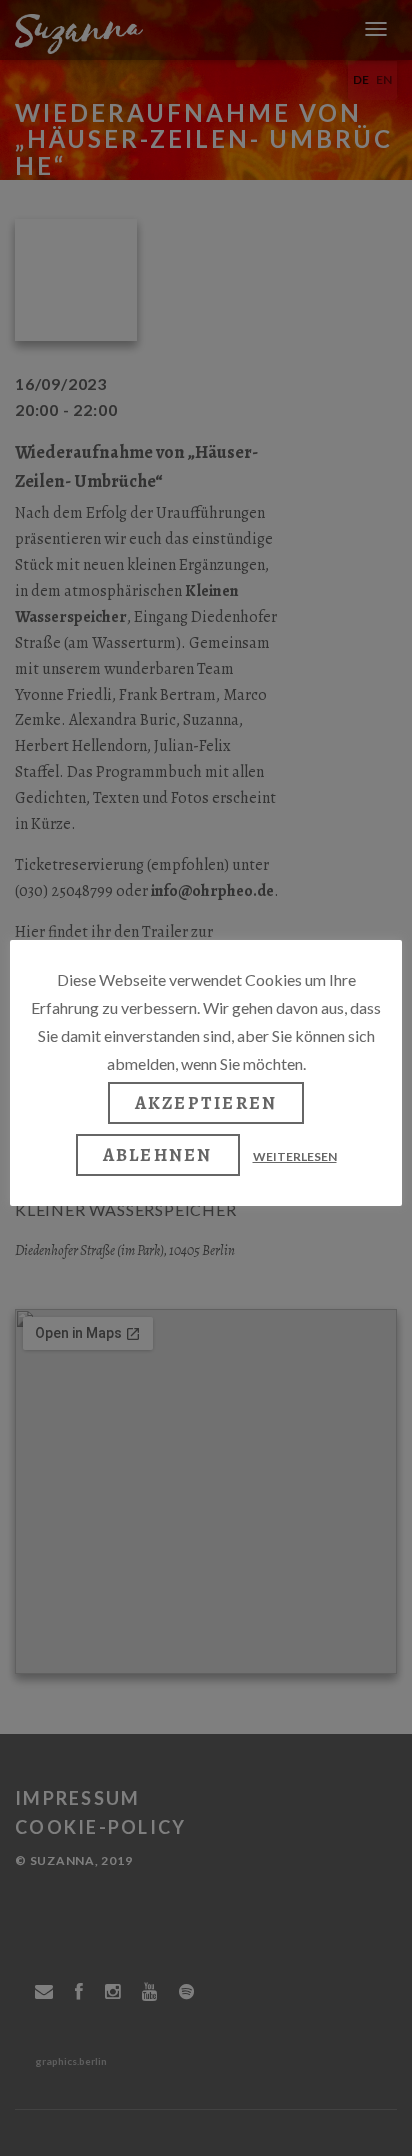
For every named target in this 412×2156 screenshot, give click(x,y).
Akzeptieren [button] (206, 1103)
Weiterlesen (295, 1156)
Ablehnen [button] (158, 1155)
